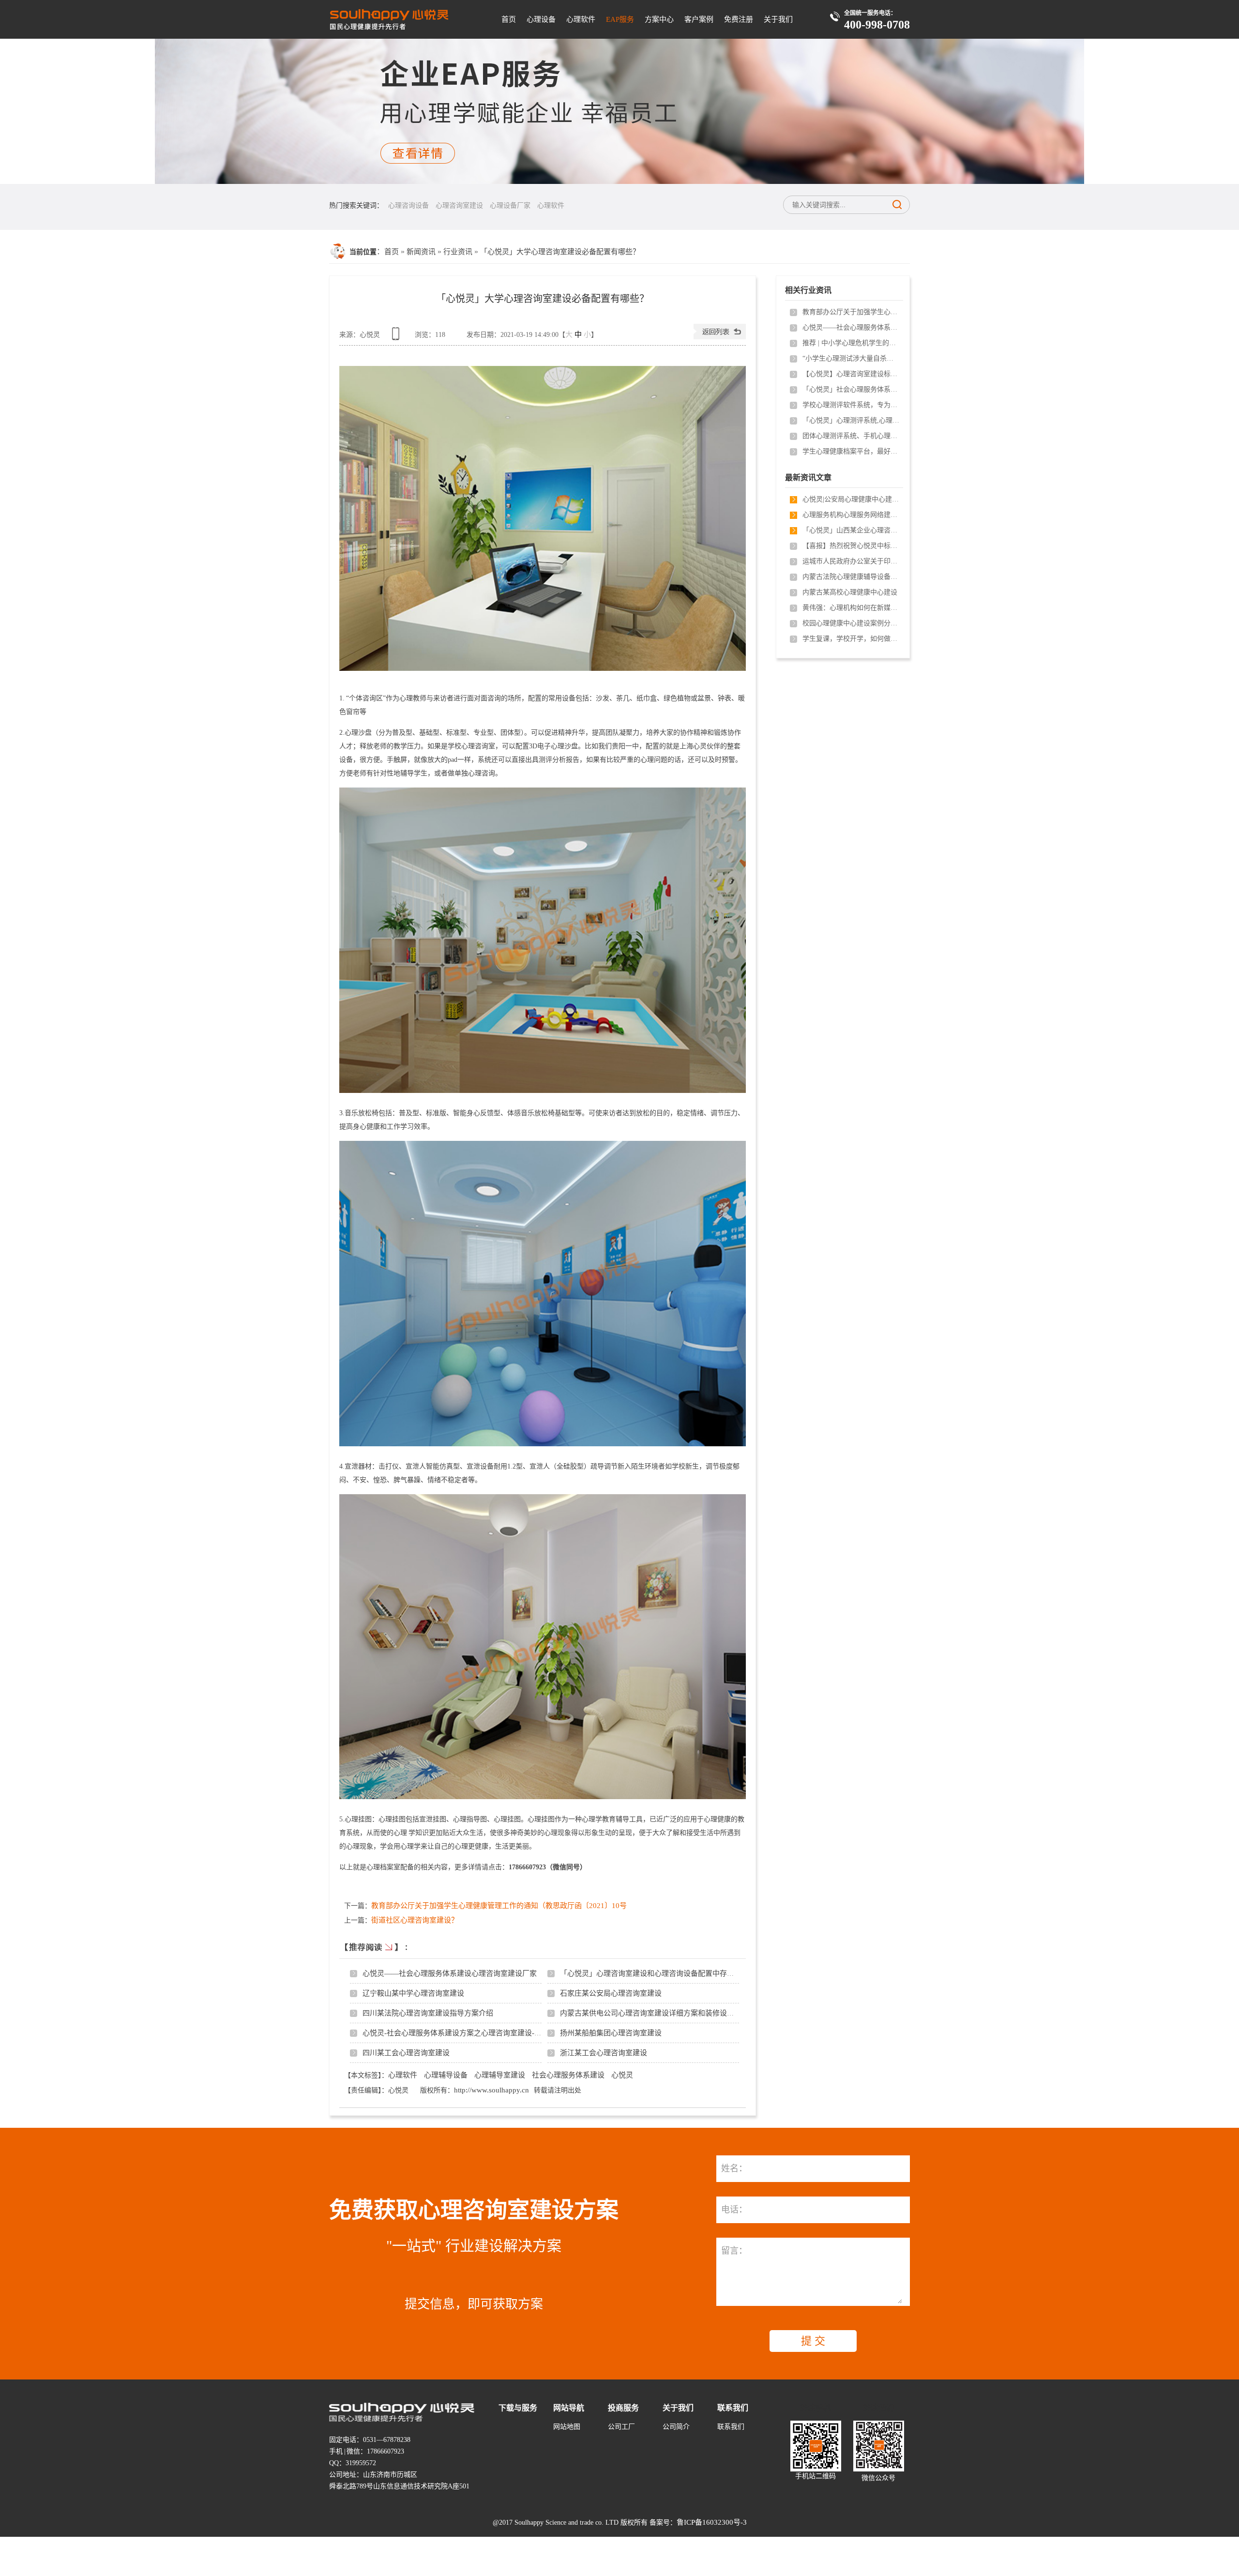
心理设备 (541, 19)
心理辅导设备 (446, 2075)
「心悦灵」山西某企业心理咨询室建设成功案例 (851, 530)
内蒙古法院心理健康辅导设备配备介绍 (851, 577)
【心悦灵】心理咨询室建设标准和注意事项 (851, 374)
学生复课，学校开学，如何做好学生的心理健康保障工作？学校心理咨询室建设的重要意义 (851, 639)
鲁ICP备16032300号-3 (712, 2522)
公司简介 (676, 2427)
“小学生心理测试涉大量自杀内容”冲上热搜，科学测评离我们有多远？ (851, 358)
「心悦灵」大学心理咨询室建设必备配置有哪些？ (560, 252)
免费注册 (739, 19)
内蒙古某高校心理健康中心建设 (850, 592)
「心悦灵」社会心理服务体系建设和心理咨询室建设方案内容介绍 (851, 389)
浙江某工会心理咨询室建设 (604, 2053)
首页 (509, 19)
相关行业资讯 (808, 290)
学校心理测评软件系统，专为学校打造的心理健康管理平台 (851, 405)
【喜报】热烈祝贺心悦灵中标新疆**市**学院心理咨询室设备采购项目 (851, 546)
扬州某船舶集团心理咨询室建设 (611, 2033)
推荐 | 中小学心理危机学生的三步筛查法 (851, 343)
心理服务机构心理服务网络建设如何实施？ (851, 515)
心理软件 (581, 19)
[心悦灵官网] (389, 20)
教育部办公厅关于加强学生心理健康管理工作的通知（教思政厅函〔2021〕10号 (499, 1906)
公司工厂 (621, 2427)
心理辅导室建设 (500, 2075)
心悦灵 (622, 2075)
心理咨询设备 (408, 205)
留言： (734, 2251)
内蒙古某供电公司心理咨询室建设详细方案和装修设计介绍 (654, 2013)
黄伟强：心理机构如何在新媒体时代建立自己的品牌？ (851, 608)
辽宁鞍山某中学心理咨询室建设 (413, 1993)
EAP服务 (620, 19)
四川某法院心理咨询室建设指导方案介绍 (428, 2013)
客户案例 (699, 19)
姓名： (734, 2168)
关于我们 (778, 19)
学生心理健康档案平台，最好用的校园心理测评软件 (851, 451)
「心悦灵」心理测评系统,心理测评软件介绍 (851, 420)
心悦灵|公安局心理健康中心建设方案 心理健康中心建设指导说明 (851, 499)
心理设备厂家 (510, 205)
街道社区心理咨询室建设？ (415, 1920)
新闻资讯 (421, 252)
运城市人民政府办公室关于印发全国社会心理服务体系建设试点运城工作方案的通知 (851, 561)
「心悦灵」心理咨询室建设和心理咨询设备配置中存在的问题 (658, 1973)
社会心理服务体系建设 (568, 2075)
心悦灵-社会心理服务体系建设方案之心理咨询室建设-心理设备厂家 (470, 2033)
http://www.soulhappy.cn (491, 2090)
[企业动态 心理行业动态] (619, 111)
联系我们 (731, 2427)
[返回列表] (720, 332)
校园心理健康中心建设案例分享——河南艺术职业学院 (851, 623)
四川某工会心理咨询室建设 (406, 2053)
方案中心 (659, 19)
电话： (734, 2210)
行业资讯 (458, 252)
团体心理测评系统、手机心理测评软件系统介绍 (851, 436)
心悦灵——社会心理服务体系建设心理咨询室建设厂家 (450, 1973)
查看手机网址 (397, 337)
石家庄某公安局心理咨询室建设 (611, 1993)
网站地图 (567, 2427)
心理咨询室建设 (459, 205)
